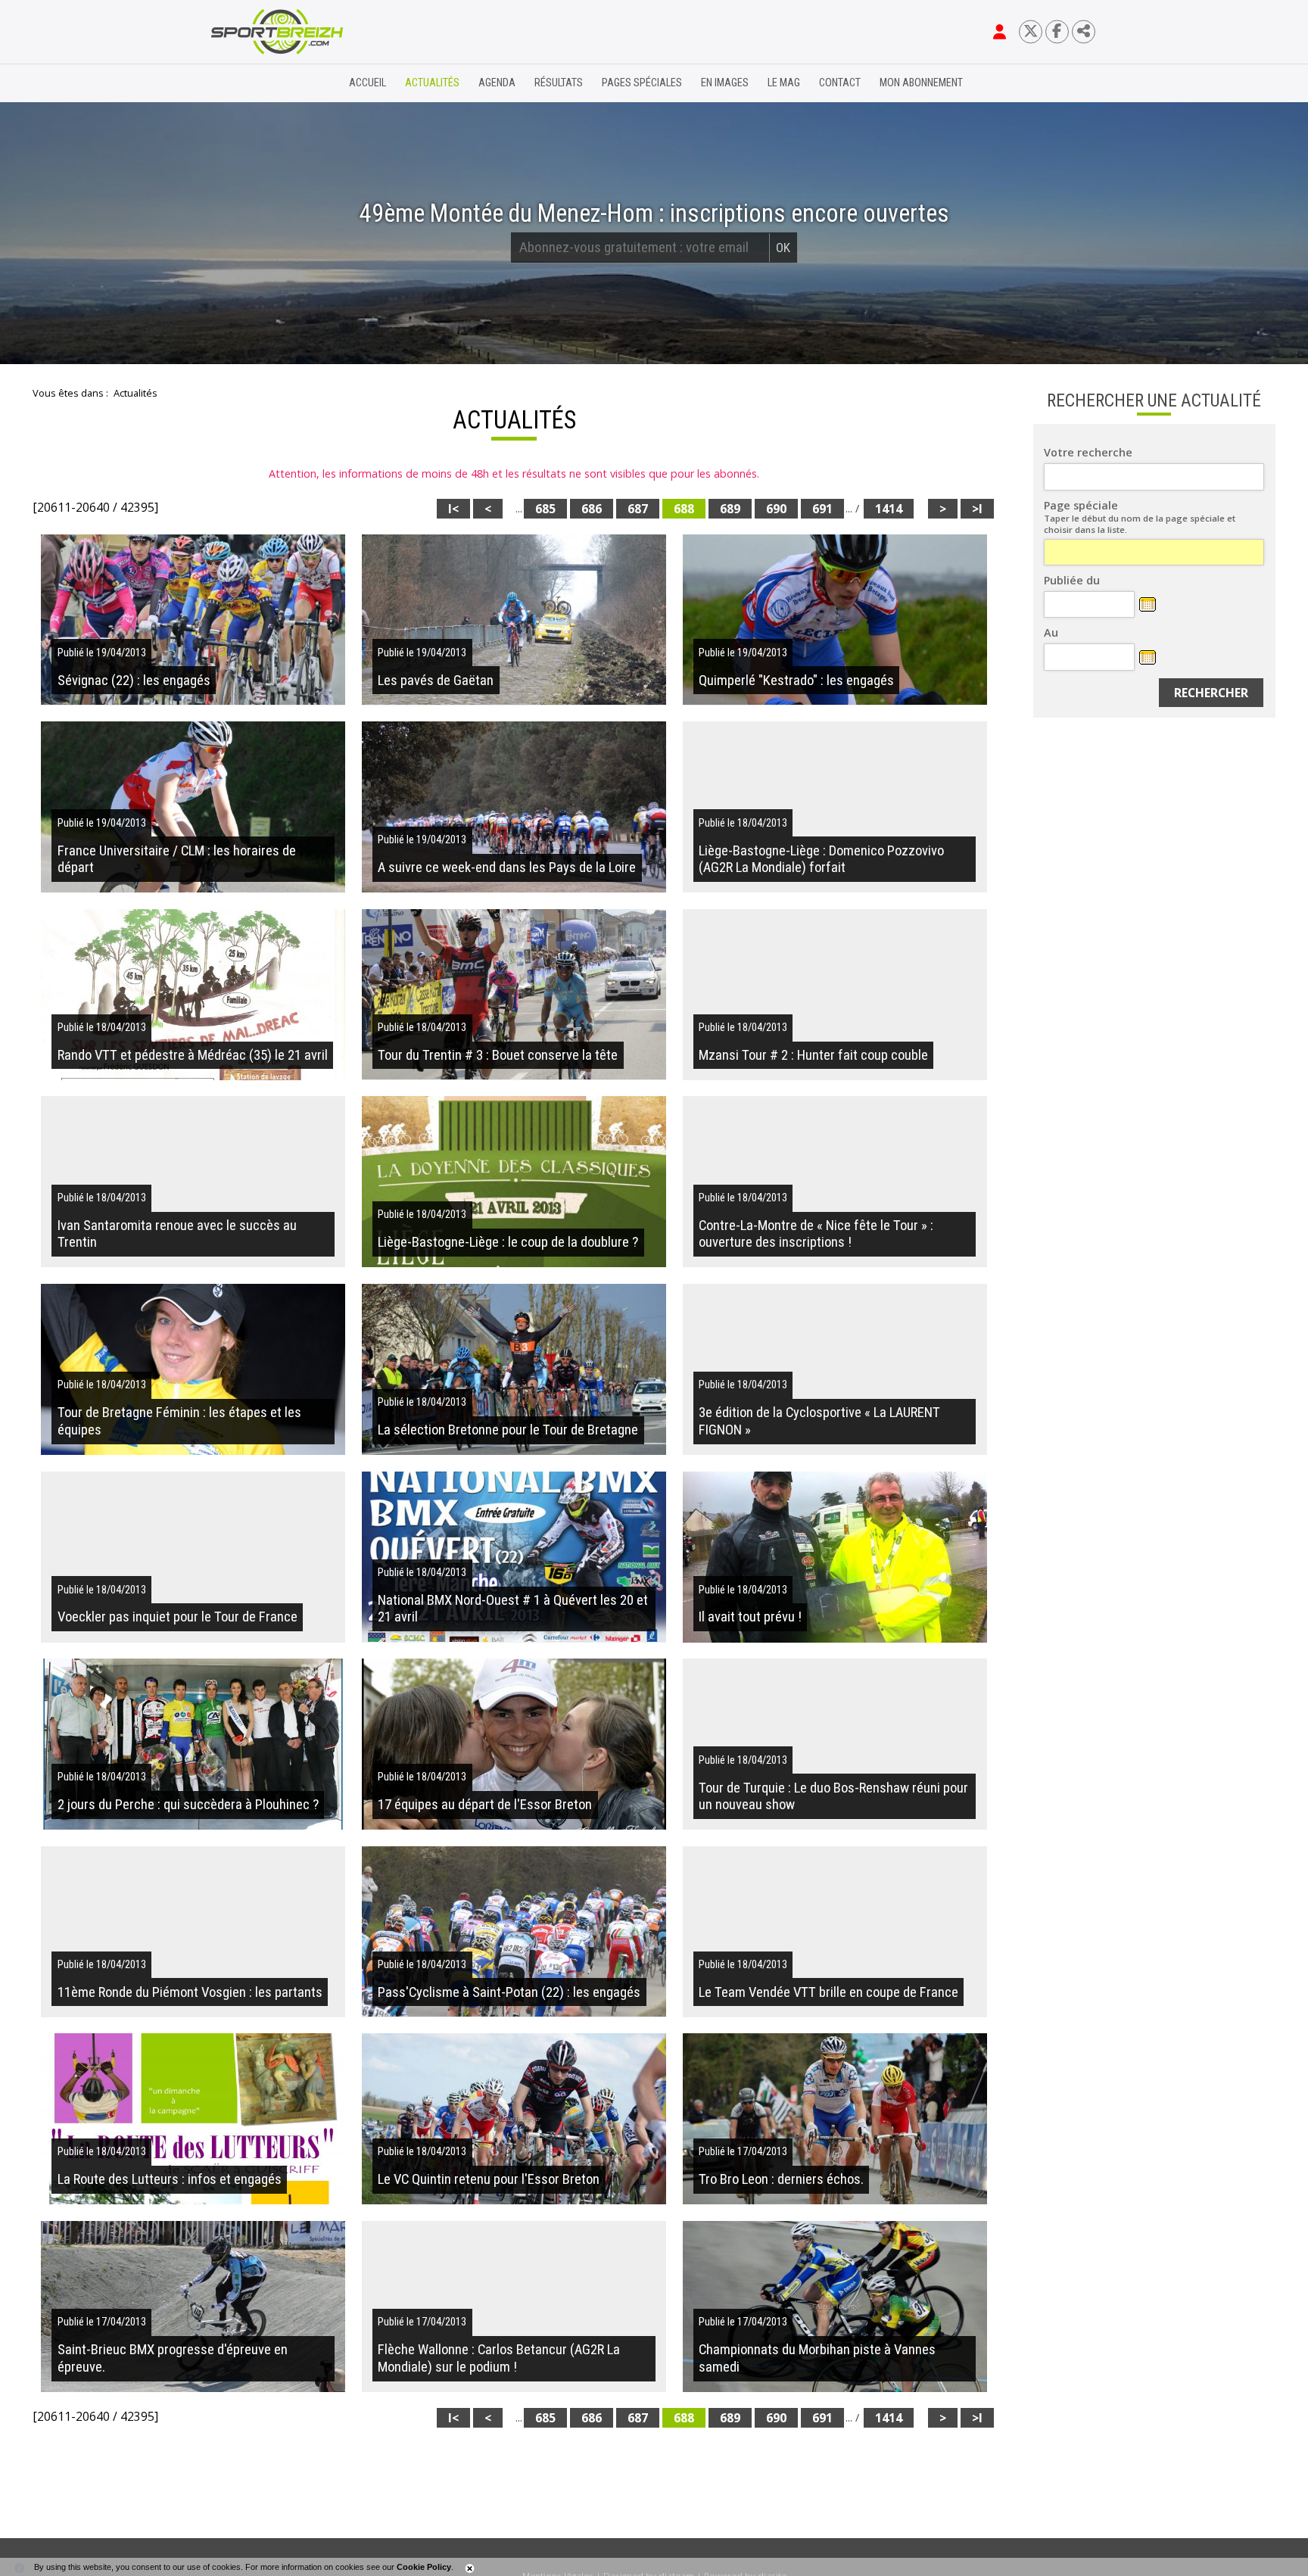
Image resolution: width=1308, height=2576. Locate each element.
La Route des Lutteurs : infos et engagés (170, 2179)
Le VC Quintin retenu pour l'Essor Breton (489, 2179)
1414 (889, 509)
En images (725, 83)
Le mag (784, 83)
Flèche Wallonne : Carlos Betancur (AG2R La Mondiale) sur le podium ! (499, 2358)
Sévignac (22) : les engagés (134, 681)
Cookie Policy (424, 2567)
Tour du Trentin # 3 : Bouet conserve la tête (498, 1055)
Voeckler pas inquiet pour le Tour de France (178, 1617)
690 (776, 509)
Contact (840, 83)
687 (638, 509)
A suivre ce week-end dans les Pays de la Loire (507, 867)
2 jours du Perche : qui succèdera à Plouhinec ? (188, 1805)
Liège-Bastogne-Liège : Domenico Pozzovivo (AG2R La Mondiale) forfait (821, 859)
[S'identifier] (1000, 32)
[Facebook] (1057, 31)
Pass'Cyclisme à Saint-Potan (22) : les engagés (509, 1992)
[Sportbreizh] (246, 83)
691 (822, 509)
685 (545, 509)
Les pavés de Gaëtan (436, 681)
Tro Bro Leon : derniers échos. (781, 2179)
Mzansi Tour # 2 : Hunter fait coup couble (813, 1055)
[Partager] (1084, 31)
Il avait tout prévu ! (750, 1617)
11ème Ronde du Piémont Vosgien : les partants (190, 1992)
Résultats (559, 83)
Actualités (432, 83)
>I (977, 509)
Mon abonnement (921, 83)
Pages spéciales (642, 83)
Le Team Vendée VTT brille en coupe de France (828, 1992)
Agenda (497, 83)
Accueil (367, 83)
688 (684, 509)
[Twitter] (1031, 31)
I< (453, 509)
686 (592, 509)
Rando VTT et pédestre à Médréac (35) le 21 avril (193, 1055)
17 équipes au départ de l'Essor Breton (485, 1805)
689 (730, 509)
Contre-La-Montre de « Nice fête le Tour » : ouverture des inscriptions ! (816, 1234)
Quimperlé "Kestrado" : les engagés (796, 681)
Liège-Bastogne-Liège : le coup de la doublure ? (508, 1242)
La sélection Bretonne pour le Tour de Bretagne (508, 1430)
